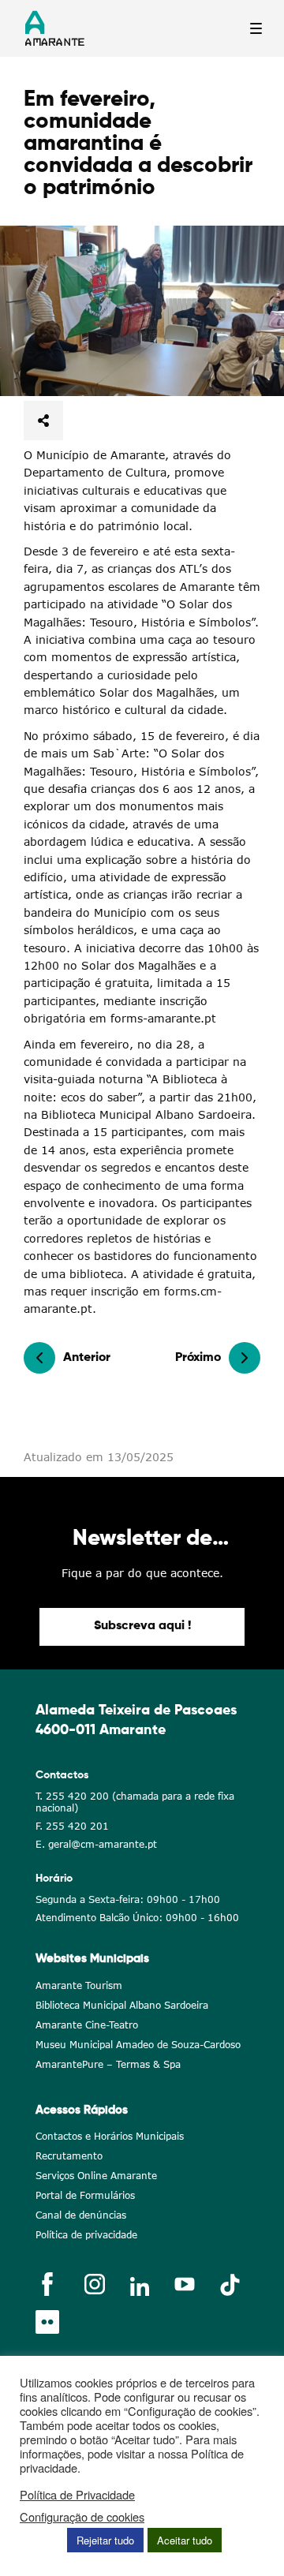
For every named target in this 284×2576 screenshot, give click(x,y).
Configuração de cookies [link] (82, 2517)
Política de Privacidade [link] (77, 2495)
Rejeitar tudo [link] (105, 2540)
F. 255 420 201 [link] (72, 1826)
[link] (142, 311)
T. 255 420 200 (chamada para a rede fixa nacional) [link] (135, 1802)
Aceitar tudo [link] (185, 2540)
